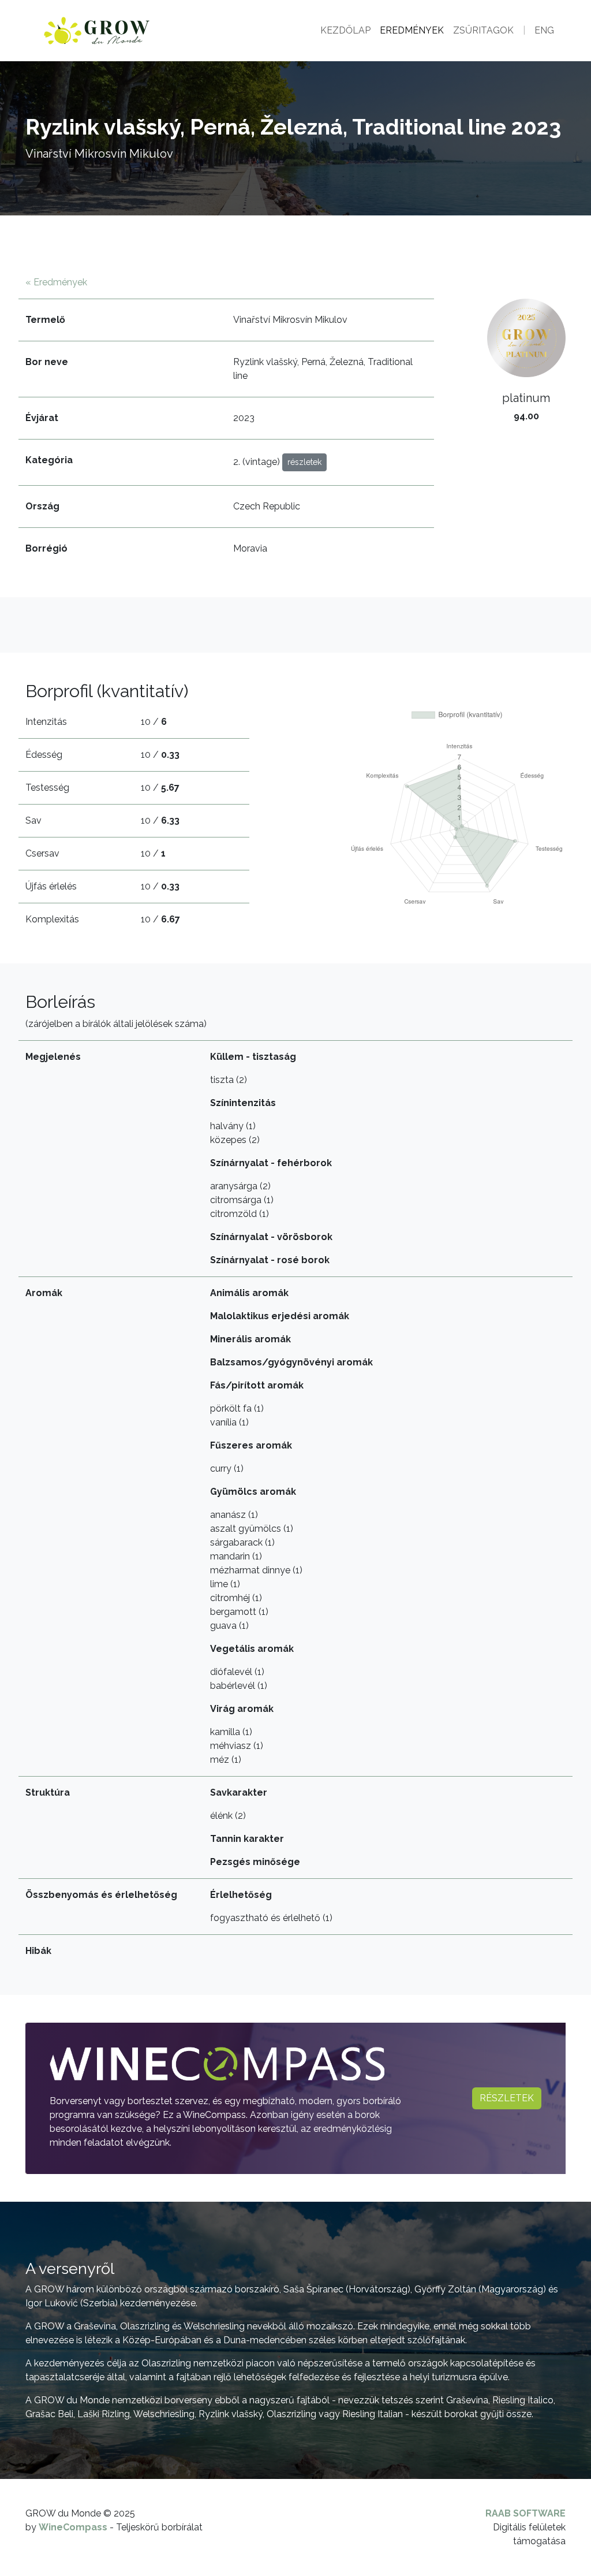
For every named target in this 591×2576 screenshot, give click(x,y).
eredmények (412, 30)
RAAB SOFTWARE (525, 2513)
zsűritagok (483, 30)
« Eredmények (56, 282)
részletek (507, 2098)
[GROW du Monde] (129, 31)
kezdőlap (345, 30)
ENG (544, 30)
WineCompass (73, 2527)
